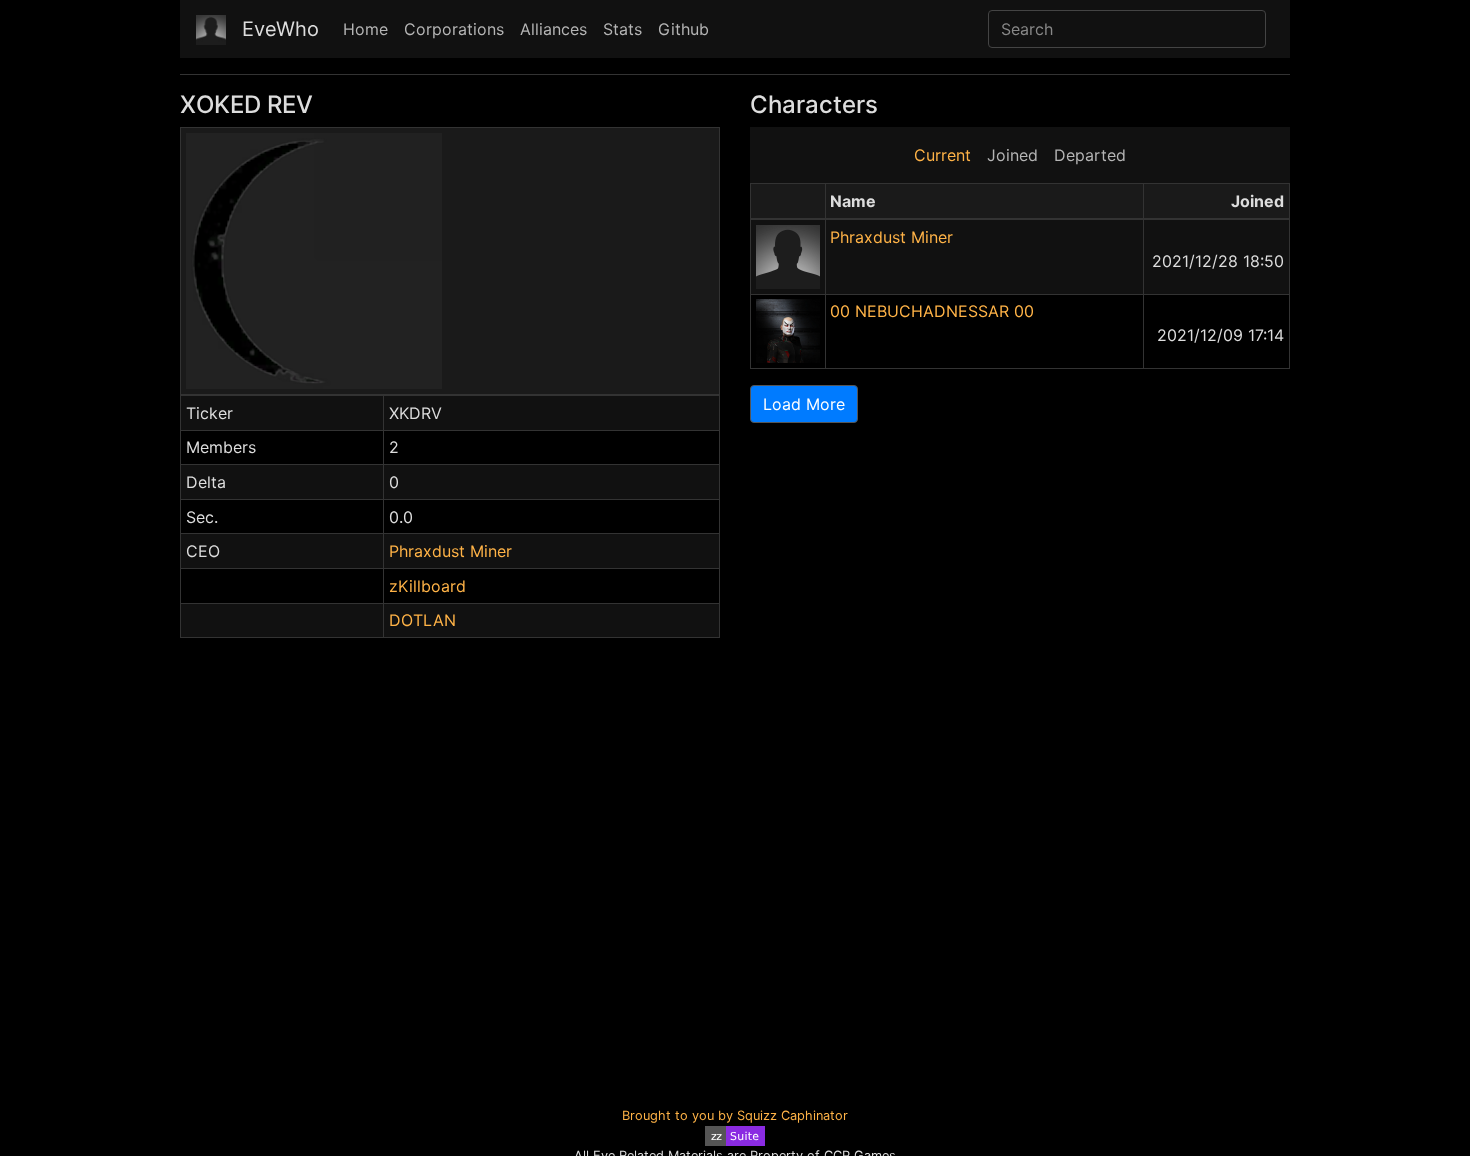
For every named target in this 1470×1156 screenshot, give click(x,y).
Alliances (553, 29)
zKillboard (427, 586)
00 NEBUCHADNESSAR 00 (932, 311)
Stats (622, 29)
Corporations (454, 29)
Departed (1090, 155)
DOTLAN (422, 620)
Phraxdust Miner (450, 551)
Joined (1012, 155)
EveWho (280, 29)
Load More (804, 404)
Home (365, 29)
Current (942, 155)
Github (683, 29)
